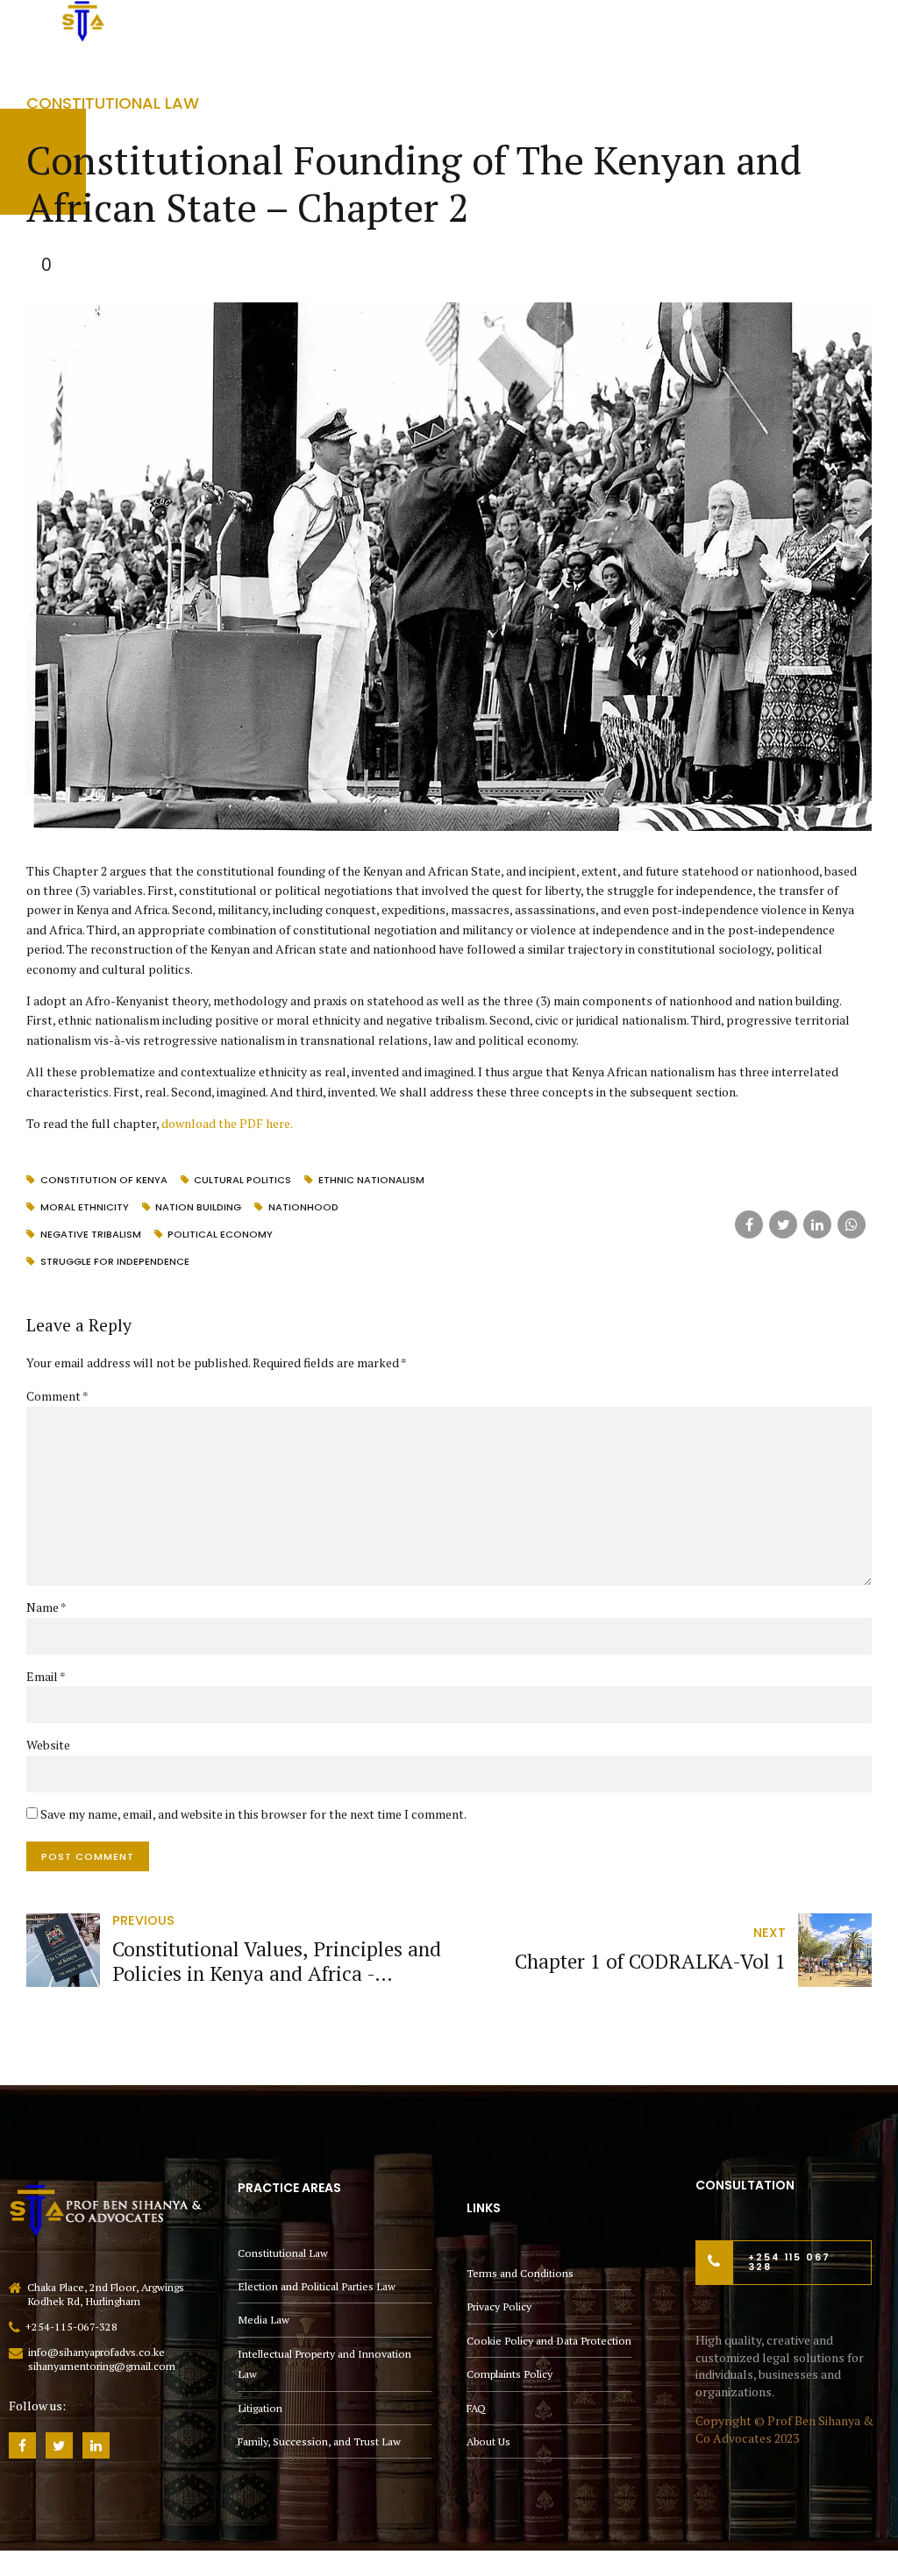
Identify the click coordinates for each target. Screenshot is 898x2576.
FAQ (476, 2408)
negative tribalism (91, 1234)
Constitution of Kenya (104, 1180)
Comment (57, 1396)
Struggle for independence (115, 1261)
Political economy (220, 1234)
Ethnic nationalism (371, 1180)
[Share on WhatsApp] (852, 1224)
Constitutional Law (113, 103)
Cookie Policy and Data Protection (549, 2341)
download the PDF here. (227, 1123)
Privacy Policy (499, 2306)
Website (48, 1745)
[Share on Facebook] (749, 1224)
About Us (488, 2441)
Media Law (264, 2320)
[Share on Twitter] (783, 1224)
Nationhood (303, 1207)
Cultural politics (242, 1180)
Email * (46, 1676)
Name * (46, 1607)
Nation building (198, 1207)
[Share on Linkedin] (817, 1224)
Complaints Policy (510, 2374)
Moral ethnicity (85, 1207)
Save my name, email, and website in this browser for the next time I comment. (253, 1814)
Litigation (260, 2408)
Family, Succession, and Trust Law (319, 2441)
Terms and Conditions (520, 2273)
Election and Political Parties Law (317, 2286)
